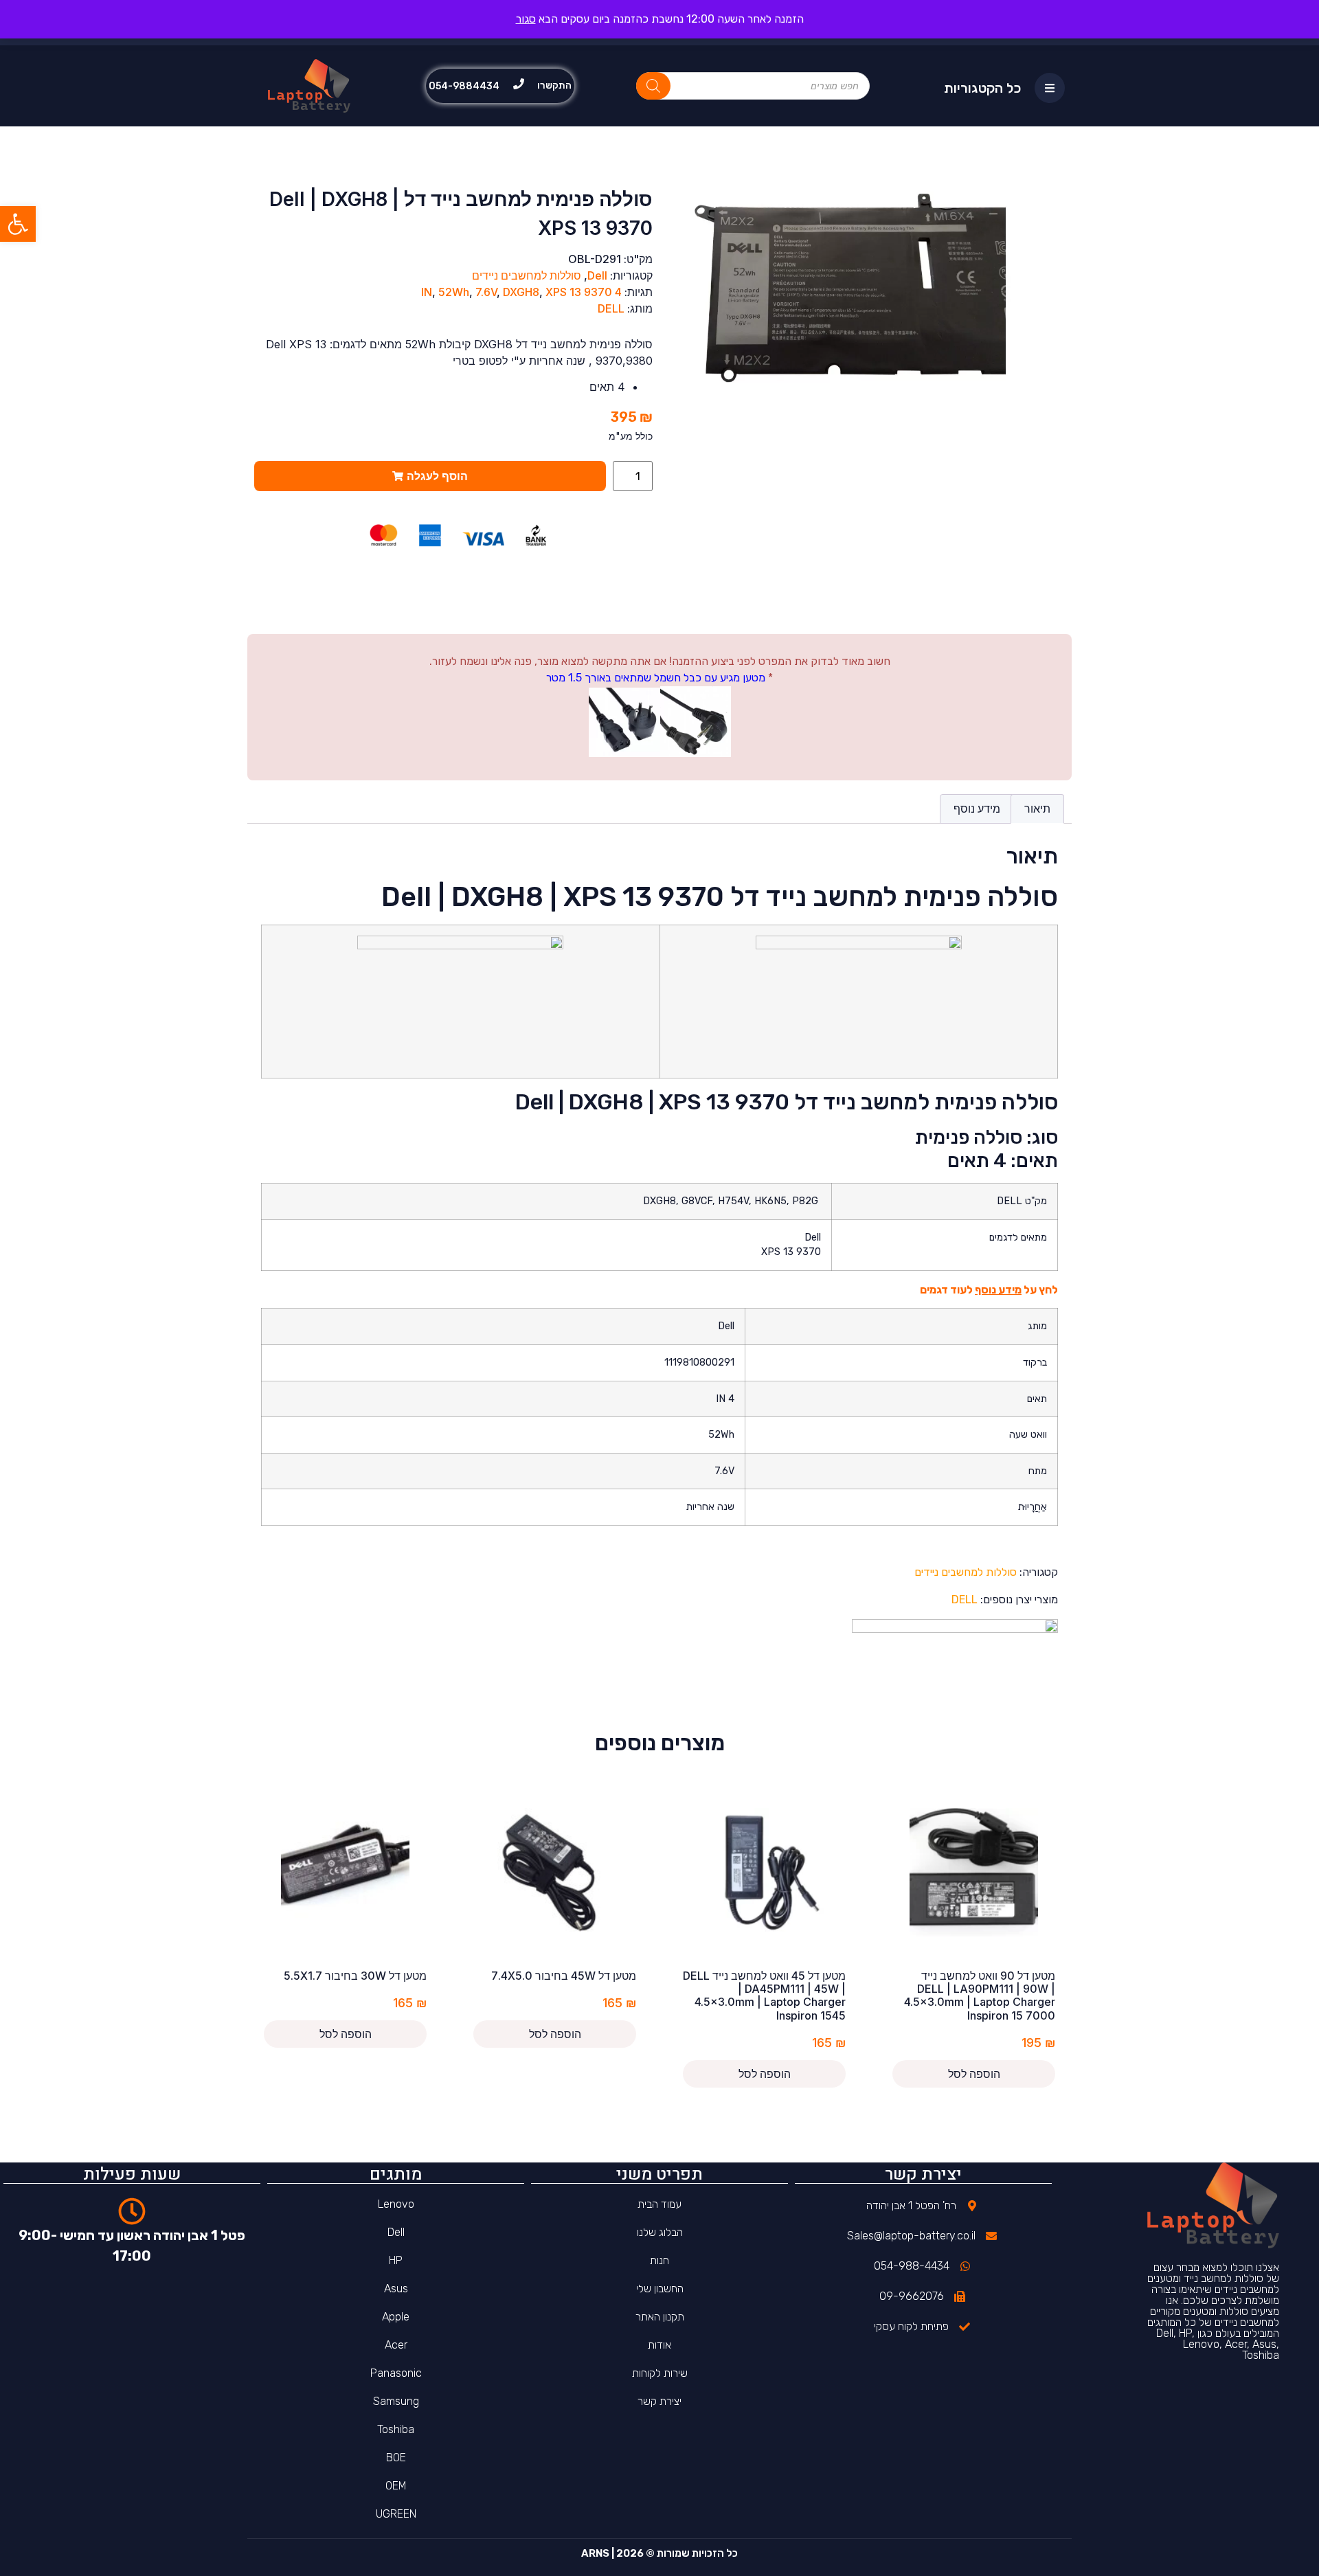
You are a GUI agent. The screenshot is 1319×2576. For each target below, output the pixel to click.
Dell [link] (597, 275)
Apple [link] (396, 2317)
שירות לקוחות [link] (660, 2373)
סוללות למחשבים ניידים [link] (527, 275)
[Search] (653, 86)
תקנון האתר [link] (660, 2317)
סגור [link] (526, 19)
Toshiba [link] (396, 2429)
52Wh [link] (454, 292)
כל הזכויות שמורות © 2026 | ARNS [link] (659, 2553)
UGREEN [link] (396, 2514)
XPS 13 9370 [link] (579, 292)
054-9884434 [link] (464, 86)
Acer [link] (396, 2345)
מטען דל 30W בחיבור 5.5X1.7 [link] (355, 1976)
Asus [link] (396, 2289)
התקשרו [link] (554, 86)
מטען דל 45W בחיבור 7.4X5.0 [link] (564, 1976)
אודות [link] (659, 2345)
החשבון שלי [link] (660, 2289)
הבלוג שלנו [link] (660, 2232)
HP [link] (396, 2260)
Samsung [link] (396, 2401)
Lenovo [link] (396, 2204)
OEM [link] (396, 2486)
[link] (18, 224)
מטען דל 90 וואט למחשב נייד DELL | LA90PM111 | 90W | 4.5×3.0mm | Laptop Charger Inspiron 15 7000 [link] (980, 1996)
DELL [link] (611, 308)
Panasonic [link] (396, 2373)
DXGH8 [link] (521, 292)
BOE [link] (396, 2458)
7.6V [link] (486, 292)
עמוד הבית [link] (659, 2204)
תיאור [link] (1037, 809)
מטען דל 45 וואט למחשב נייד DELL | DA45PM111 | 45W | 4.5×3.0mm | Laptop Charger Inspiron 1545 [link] (764, 1996)
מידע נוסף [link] (977, 809)
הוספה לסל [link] (974, 2074)
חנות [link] (659, 2260)
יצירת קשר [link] (659, 2401)
